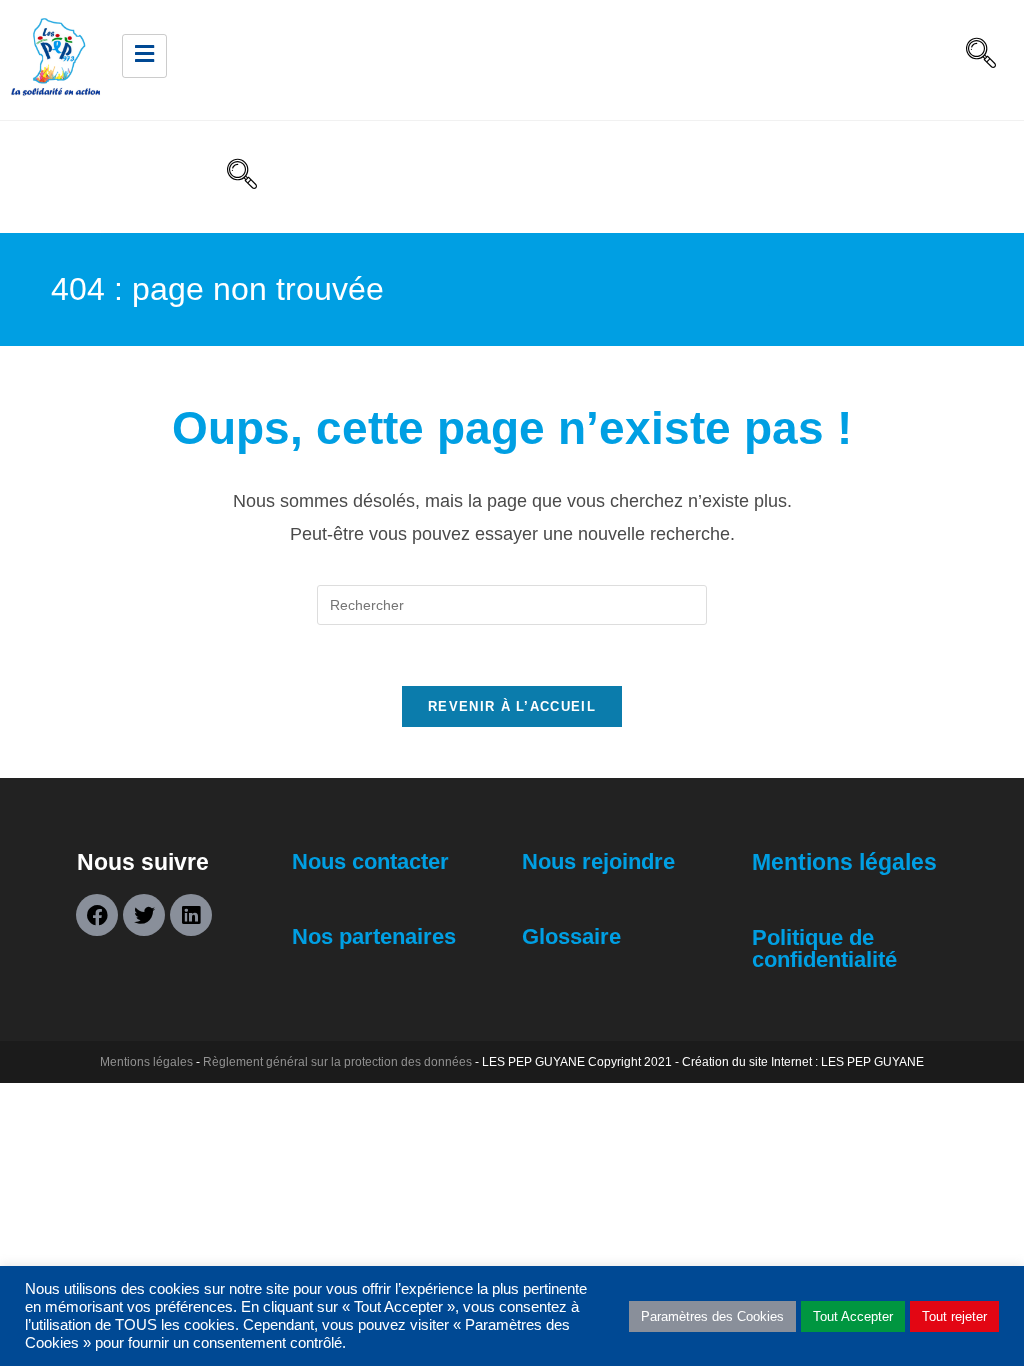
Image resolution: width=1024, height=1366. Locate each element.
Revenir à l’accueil (512, 706)
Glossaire (571, 936)
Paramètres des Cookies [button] (712, 1316)
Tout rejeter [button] (954, 1316)
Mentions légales (844, 862)
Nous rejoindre (598, 861)
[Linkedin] (191, 915)
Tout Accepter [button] (853, 1316)
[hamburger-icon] (144, 56)
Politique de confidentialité (824, 948)
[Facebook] (97, 915)
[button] (981, 56)
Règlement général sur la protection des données (337, 1062)
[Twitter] (144, 915)
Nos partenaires (374, 936)
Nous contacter (370, 861)
